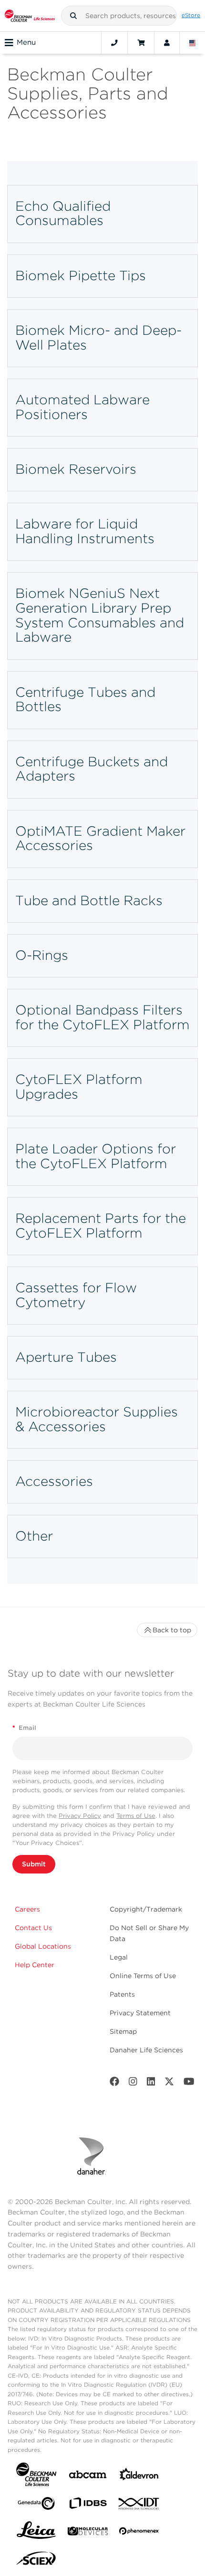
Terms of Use (136, 1816)
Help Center (35, 1965)
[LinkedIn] (151, 2083)
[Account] (167, 43)
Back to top (172, 1630)
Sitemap (123, 2031)
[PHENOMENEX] (139, 2533)
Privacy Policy (80, 1816)
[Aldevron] (139, 2476)
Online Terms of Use (143, 1976)
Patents (122, 1994)
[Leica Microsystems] (36, 2533)
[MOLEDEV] (88, 2533)
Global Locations (43, 1946)
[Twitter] (169, 2083)
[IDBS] (88, 2505)
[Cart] (141, 43)
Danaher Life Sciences (146, 2050)
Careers (27, 1909)
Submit (34, 1864)
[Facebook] (114, 2083)
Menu (26, 42)
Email (24, 1728)
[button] (73, 16)
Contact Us (33, 1928)
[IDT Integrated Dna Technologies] (139, 2506)
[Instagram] (133, 2083)
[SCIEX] (36, 2561)
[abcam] (88, 2476)
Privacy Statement (140, 2013)
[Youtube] (189, 2083)
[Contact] (114, 43)
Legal (119, 1957)
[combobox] (119, 16)
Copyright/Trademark (146, 1909)
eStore (191, 15)
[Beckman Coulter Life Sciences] (30, 16)
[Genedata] (36, 2505)
